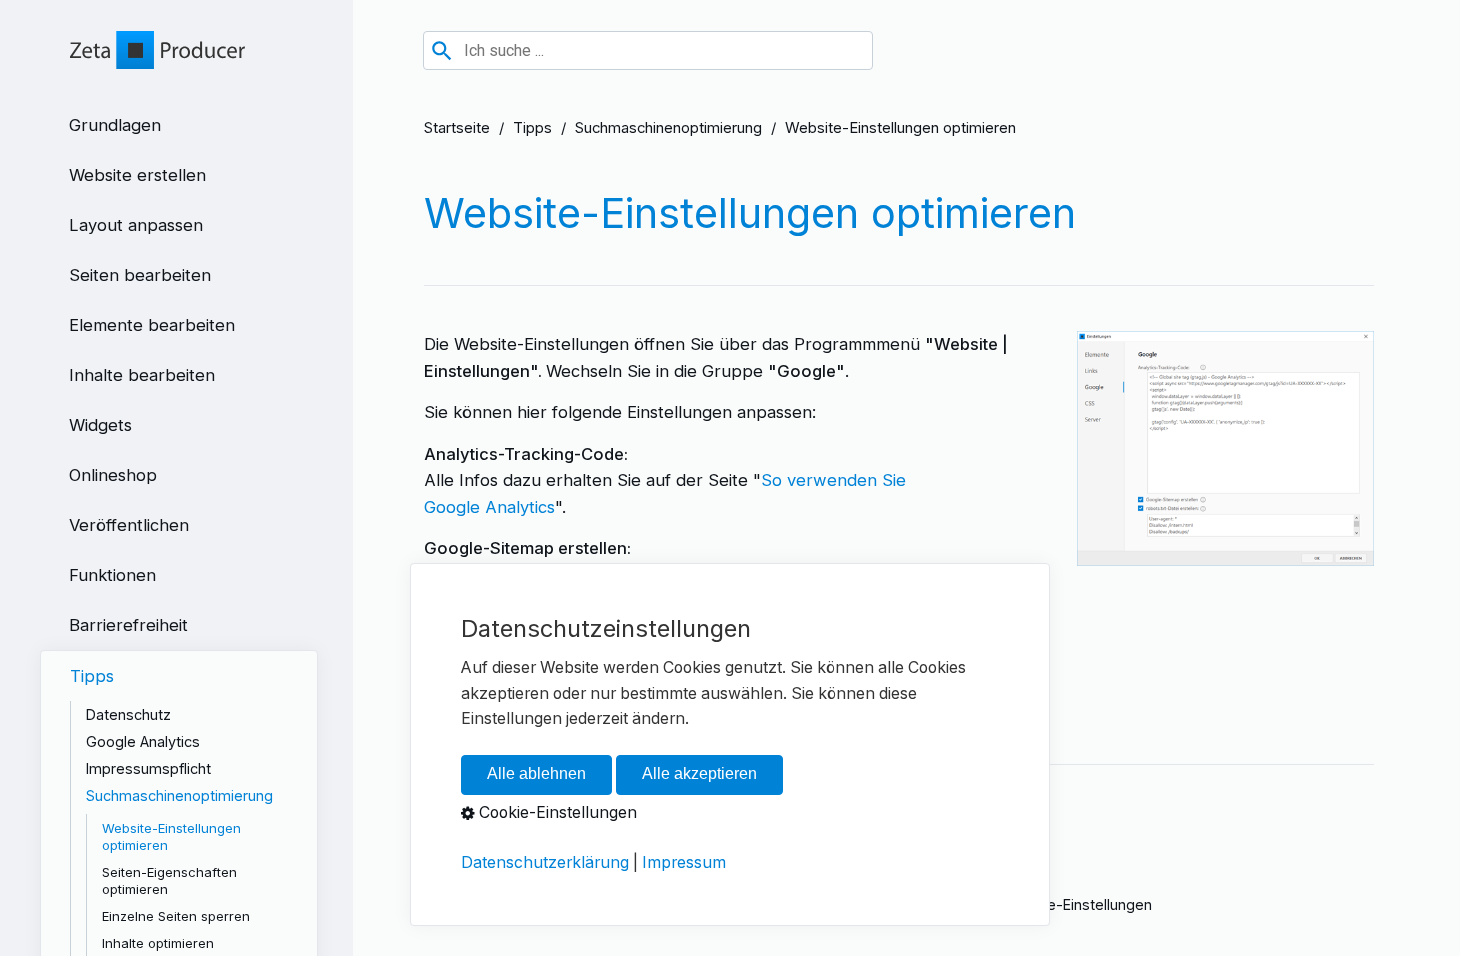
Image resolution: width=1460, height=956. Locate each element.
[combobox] (648, 50)
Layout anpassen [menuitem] (136, 225)
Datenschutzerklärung (545, 862)
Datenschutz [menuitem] (128, 714)
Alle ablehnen (536, 774)
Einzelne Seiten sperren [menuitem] (176, 916)
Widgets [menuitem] (100, 425)
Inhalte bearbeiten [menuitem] (142, 375)
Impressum (684, 862)
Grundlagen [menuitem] (115, 125)
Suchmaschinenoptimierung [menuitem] (179, 795)
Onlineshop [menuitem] (113, 475)
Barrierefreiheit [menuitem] (128, 625)
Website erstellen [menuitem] (137, 175)
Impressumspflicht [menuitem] (148, 768)
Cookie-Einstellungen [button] (556, 813)
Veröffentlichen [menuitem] (129, 525)
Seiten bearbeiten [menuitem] (140, 275)
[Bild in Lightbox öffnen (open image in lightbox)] (1225, 448)
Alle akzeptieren (699, 774)
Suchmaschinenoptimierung (668, 128)
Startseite (457, 128)
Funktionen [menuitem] (112, 575)
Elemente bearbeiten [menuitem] (152, 325)
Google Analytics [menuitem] (143, 741)
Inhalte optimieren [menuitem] (158, 943)
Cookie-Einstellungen (1080, 904)
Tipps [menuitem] (92, 676)
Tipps (532, 128)
